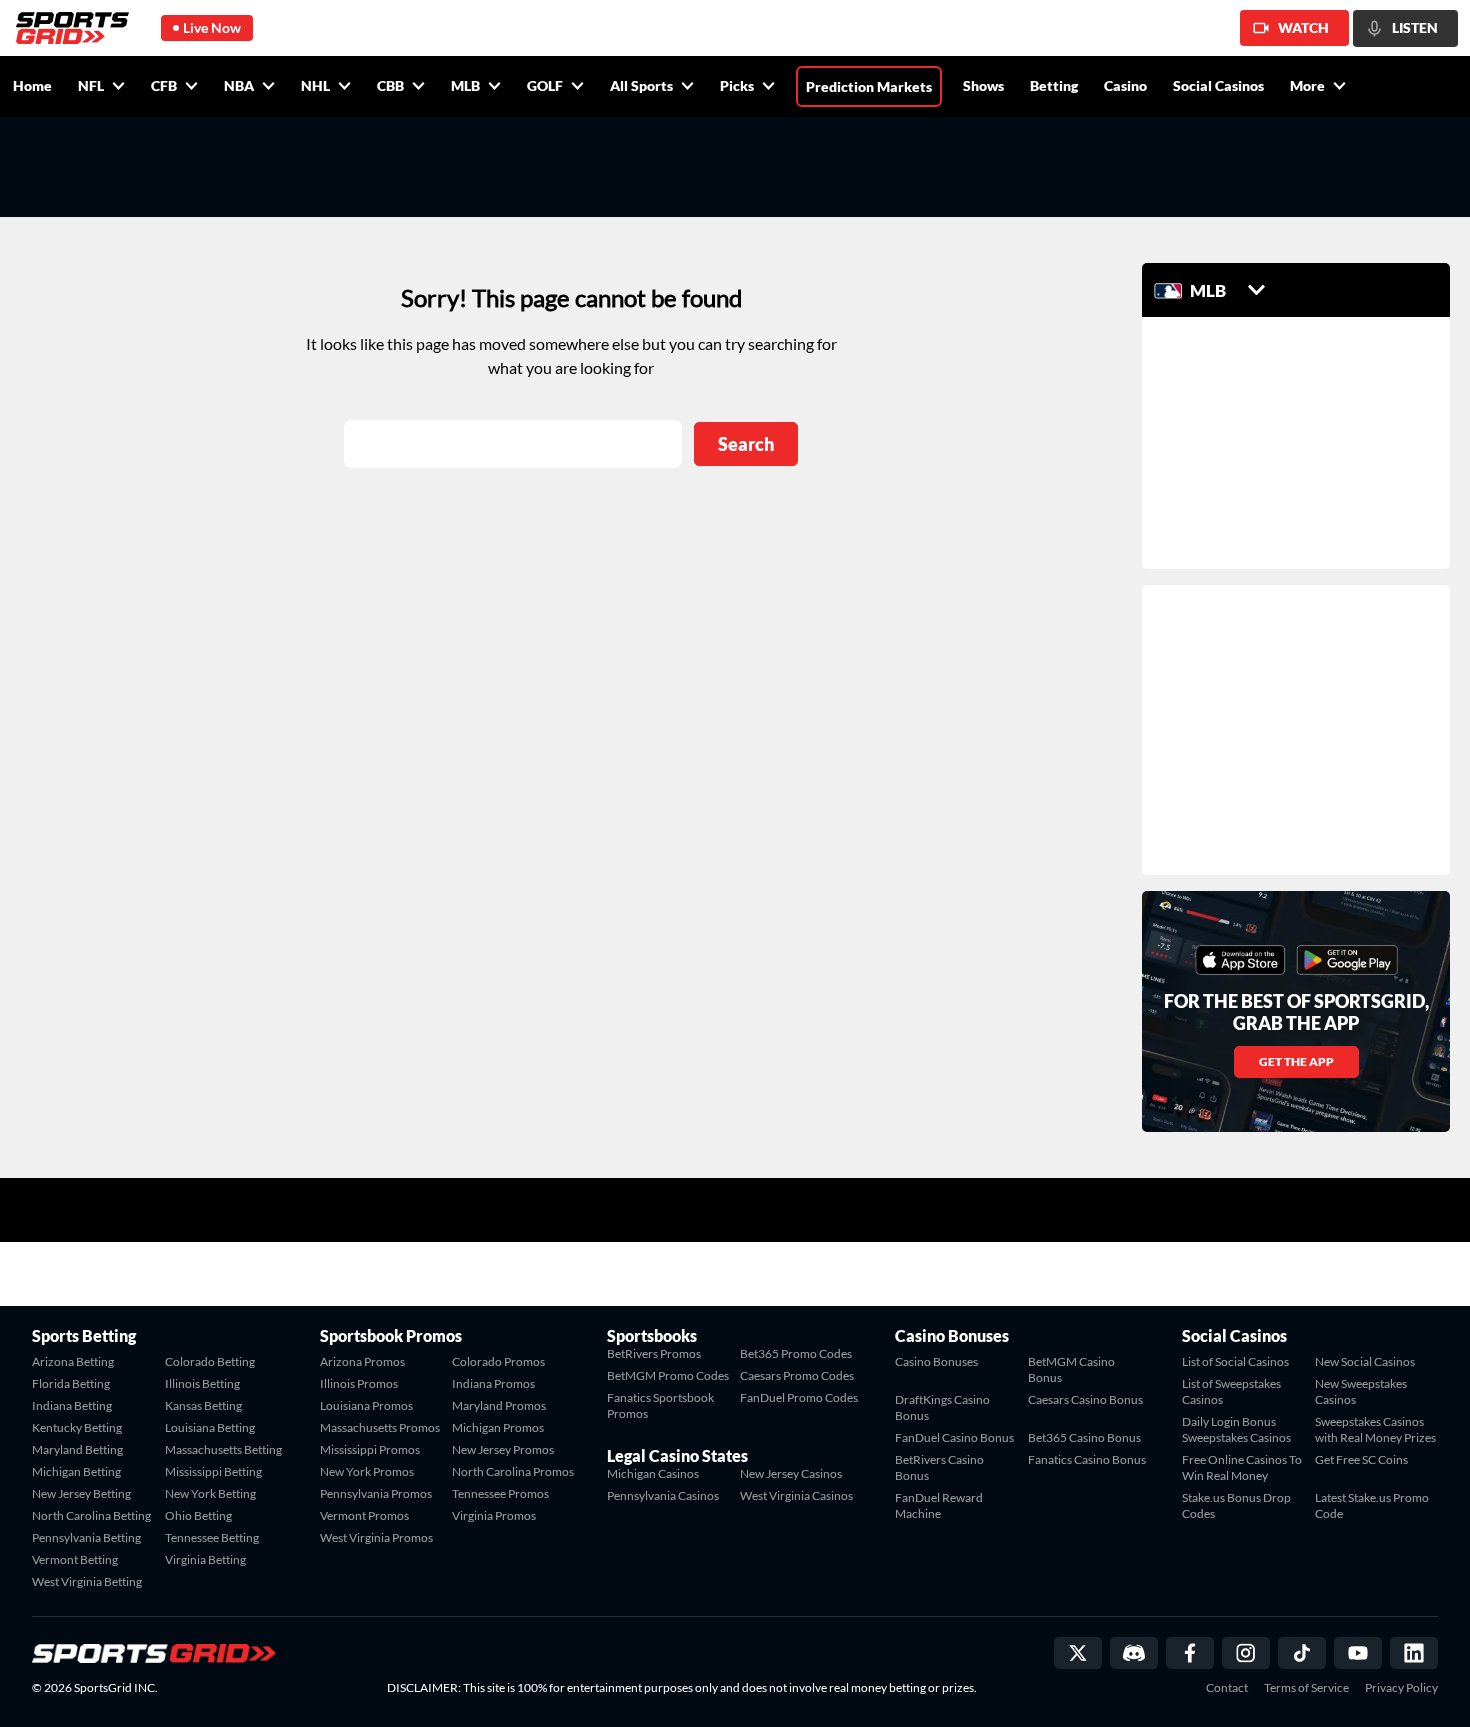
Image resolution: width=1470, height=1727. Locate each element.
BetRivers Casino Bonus (939, 1467)
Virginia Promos (494, 1515)
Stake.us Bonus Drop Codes (1236, 1505)
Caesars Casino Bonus (1085, 1399)
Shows (983, 85)
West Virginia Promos (376, 1537)
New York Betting (210, 1493)
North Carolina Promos (513, 1471)
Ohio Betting (198, 1515)
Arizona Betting (73, 1361)
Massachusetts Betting (223, 1449)
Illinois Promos (359, 1383)
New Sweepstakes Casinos (1361, 1391)
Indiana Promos (493, 1383)
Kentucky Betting (77, 1427)
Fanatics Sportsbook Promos (660, 1405)
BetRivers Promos (654, 1353)
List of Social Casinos (1235, 1361)
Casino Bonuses (936, 1361)
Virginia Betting (205, 1559)
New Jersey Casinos (791, 1473)
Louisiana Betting (210, 1427)
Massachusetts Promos (380, 1427)
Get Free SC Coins (1361, 1459)
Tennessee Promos (500, 1493)
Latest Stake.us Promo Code (1372, 1505)
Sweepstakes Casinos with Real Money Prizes (1375, 1429)
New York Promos (367, 1471)
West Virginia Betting (87, 1581)
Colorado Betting (210, 1361)
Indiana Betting (72, 1405)
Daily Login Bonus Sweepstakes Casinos (1236, 1429)
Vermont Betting (75, 1559)
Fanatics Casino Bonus (1087, 1459)
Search (746, 444)
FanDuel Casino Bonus (954, 1437)
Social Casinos (1218, 85)
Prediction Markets (869, 86)
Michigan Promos (498, 1427)
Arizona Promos (362, 1361)
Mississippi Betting (213, 1471)
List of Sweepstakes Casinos (1231, 1391)
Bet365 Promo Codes (796, 1353)
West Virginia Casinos (796, 1495)
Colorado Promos (498, 1361)
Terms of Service (1306, 1688)
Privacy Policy (1401, 1688)
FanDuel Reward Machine (939, 1505)
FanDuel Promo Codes (799, 1397)
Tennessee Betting (212, 1537)
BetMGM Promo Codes (668, 1375)
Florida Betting (71, 1383)
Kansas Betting (203, 1405)
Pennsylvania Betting (86, 1537)
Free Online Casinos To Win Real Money (1242, 1467)
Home (32, 85)
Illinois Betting (202, 1383)
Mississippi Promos (370, 1449)
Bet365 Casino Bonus (1084, 1437)
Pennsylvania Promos (376, 1493)
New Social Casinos (1365, 1361)
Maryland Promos (499, 1405)
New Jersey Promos (503, 1449)
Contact (1227, 1688)
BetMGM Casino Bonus (1071, 1369)
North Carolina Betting (91, 1515)
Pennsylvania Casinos (663, 1495)
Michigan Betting (76, 1471)
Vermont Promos (364, 1515)
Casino (1125, 85)
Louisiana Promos (366, 1405)
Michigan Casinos (653, 1473)
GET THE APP (1296, 1061)
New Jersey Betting (81, 1493)
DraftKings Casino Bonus (942, 1407)
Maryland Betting (77, 1449)
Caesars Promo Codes (797, 1375)
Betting (1054, 85)
